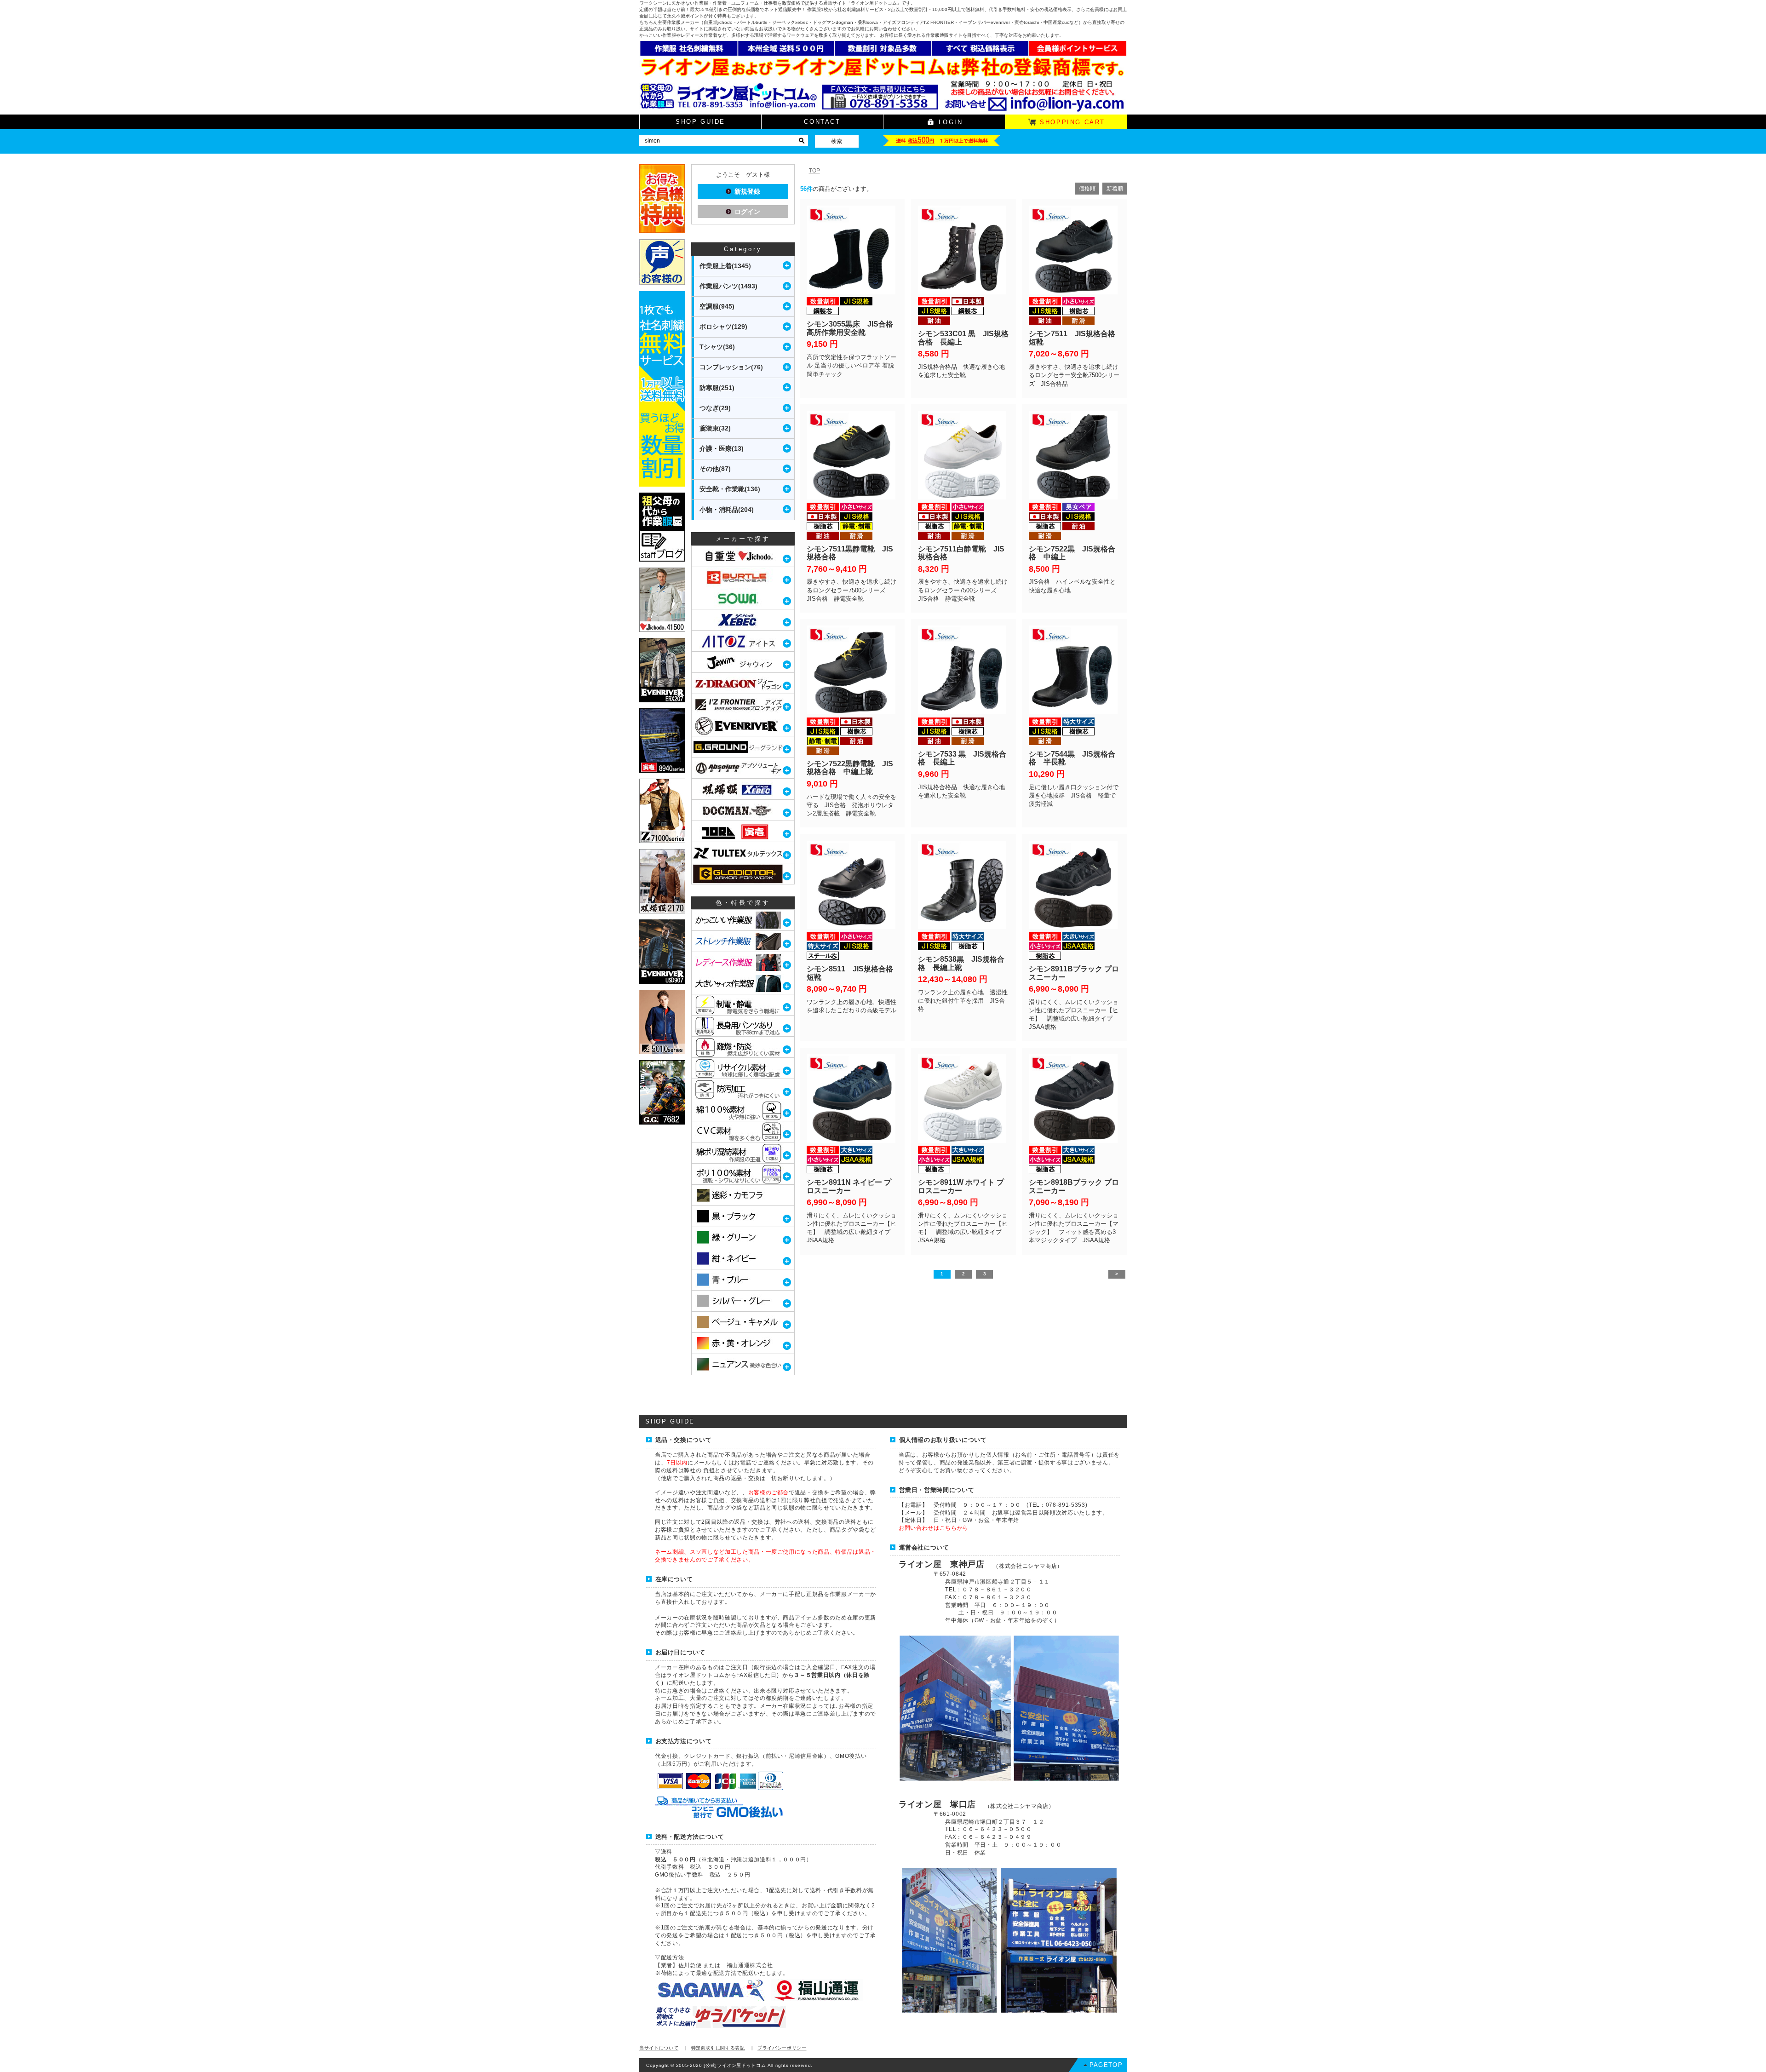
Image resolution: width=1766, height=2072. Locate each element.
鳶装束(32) (715, 428)
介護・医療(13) (722, 448)
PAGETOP (1106, 2065)
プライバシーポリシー (782, 2048)
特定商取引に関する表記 (718, 2048)
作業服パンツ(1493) (728, 286)
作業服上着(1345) (725, 266)
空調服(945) (717, 306)
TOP (814, 171)
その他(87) (715, 469)
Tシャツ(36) (717, 347)
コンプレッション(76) (731, 367)
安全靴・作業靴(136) (730, 489)
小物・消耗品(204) (727, 510)
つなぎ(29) (715, 408)
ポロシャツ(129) (723, 327)
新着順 (1115, 189)
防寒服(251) (717, 388)
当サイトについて (659, 2048)
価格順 (1087, 189)
